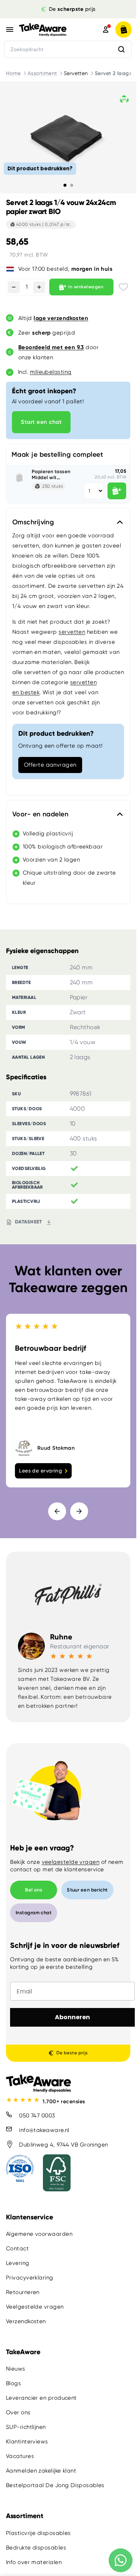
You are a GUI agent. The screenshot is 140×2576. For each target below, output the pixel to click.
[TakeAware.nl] (51, 30)
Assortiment (42, 73)
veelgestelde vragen (71, 1862)
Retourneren (23, 2292)
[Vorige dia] (57, 1511)
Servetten (76, 73)
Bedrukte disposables (36, 2547)
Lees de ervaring (41, 1471)
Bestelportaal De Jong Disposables (55, 2485)
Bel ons (34, 1890)
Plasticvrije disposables (38, 2533)
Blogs (13, 2383)
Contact (17, 2248)
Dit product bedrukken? (40, 168)
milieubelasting (51, 372)
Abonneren (72, 2017)
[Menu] (10, 30)
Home (13, 73)
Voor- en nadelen (40, 814)
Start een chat (41, 422)
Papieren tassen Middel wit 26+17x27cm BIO (51, 474)
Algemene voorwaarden (39, 2234)
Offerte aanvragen (50, 765)
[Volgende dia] (79, 1511)
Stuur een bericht (87, 1890)
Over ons (18, 2412)
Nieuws (16, 2369)
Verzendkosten (26, 2321)
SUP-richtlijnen (26, 2427)
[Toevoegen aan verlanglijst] (123, 287)
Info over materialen (34, 2562)
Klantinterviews (27, 2442)
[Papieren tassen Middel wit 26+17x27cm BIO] (19, 478)
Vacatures (20, 2456)
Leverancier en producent (41, 2398)
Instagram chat (34, 1913)
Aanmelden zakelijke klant (41, 2471)
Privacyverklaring (30, 2277)
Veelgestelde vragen (35, 2306)
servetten (72, 632)
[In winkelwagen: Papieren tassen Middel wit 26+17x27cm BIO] (117, 491)
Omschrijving (33, 522)
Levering (18, 2263)
